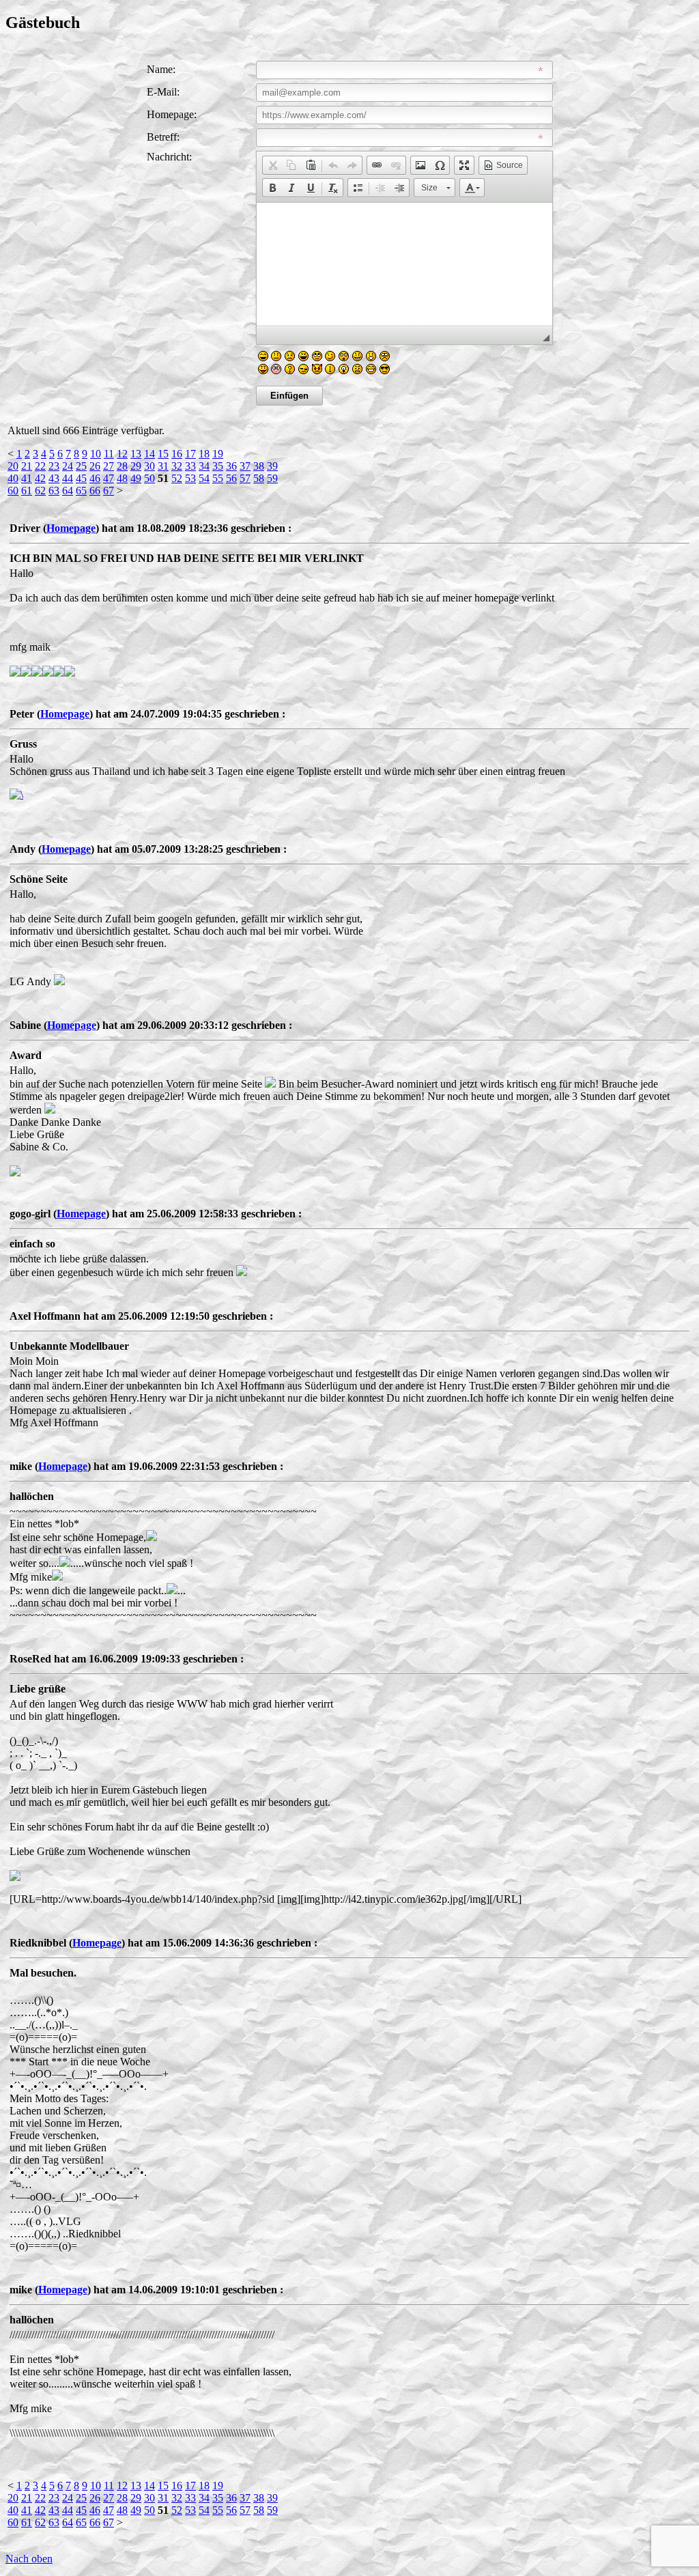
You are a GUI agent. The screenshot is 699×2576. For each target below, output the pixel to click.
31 (163, 466)
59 (272, 478)
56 (231, 478)
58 (259, 478)
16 (177, 454)
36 (231, 466)
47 (109, 478)
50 (149, 478)
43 (54, 478)
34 (204, 466)
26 (95, 466)
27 (109, 466)
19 (218, 454)
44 (68, 478)
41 (27, 478)
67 (109, 491)
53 (190, 478)
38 (259, 466)
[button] (272, 165)
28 (122, 466)
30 (149, 466)
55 (218, 478)
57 (245, 478)
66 (95, 491)
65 (81, 491)
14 (149, 454)
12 (122, 454)
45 (81, 478)
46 (95, 478)
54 (204, 478)
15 (163, 454)
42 (40, 478)
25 (81, 466)
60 (13, 491)
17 (190, 454)
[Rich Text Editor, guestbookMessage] (404, 264)
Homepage (71, 528)
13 (136, 454)
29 (136, 466)
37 (245, 466)
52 (177, 478)
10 (96, 454)
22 (40, 466)
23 (54, 466)
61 (27, 491)
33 (190, 466)
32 (177, 466)
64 (68, 491)
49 (136, 478)
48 (122, 478)
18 (204, 454)
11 (109, 454)
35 (218, 466)
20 (13, 466)
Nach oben (29, 2559)
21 (27, 466)
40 (13, 478)
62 (40, 491)
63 (54, 491)
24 (68, 466)
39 (272, 466)
